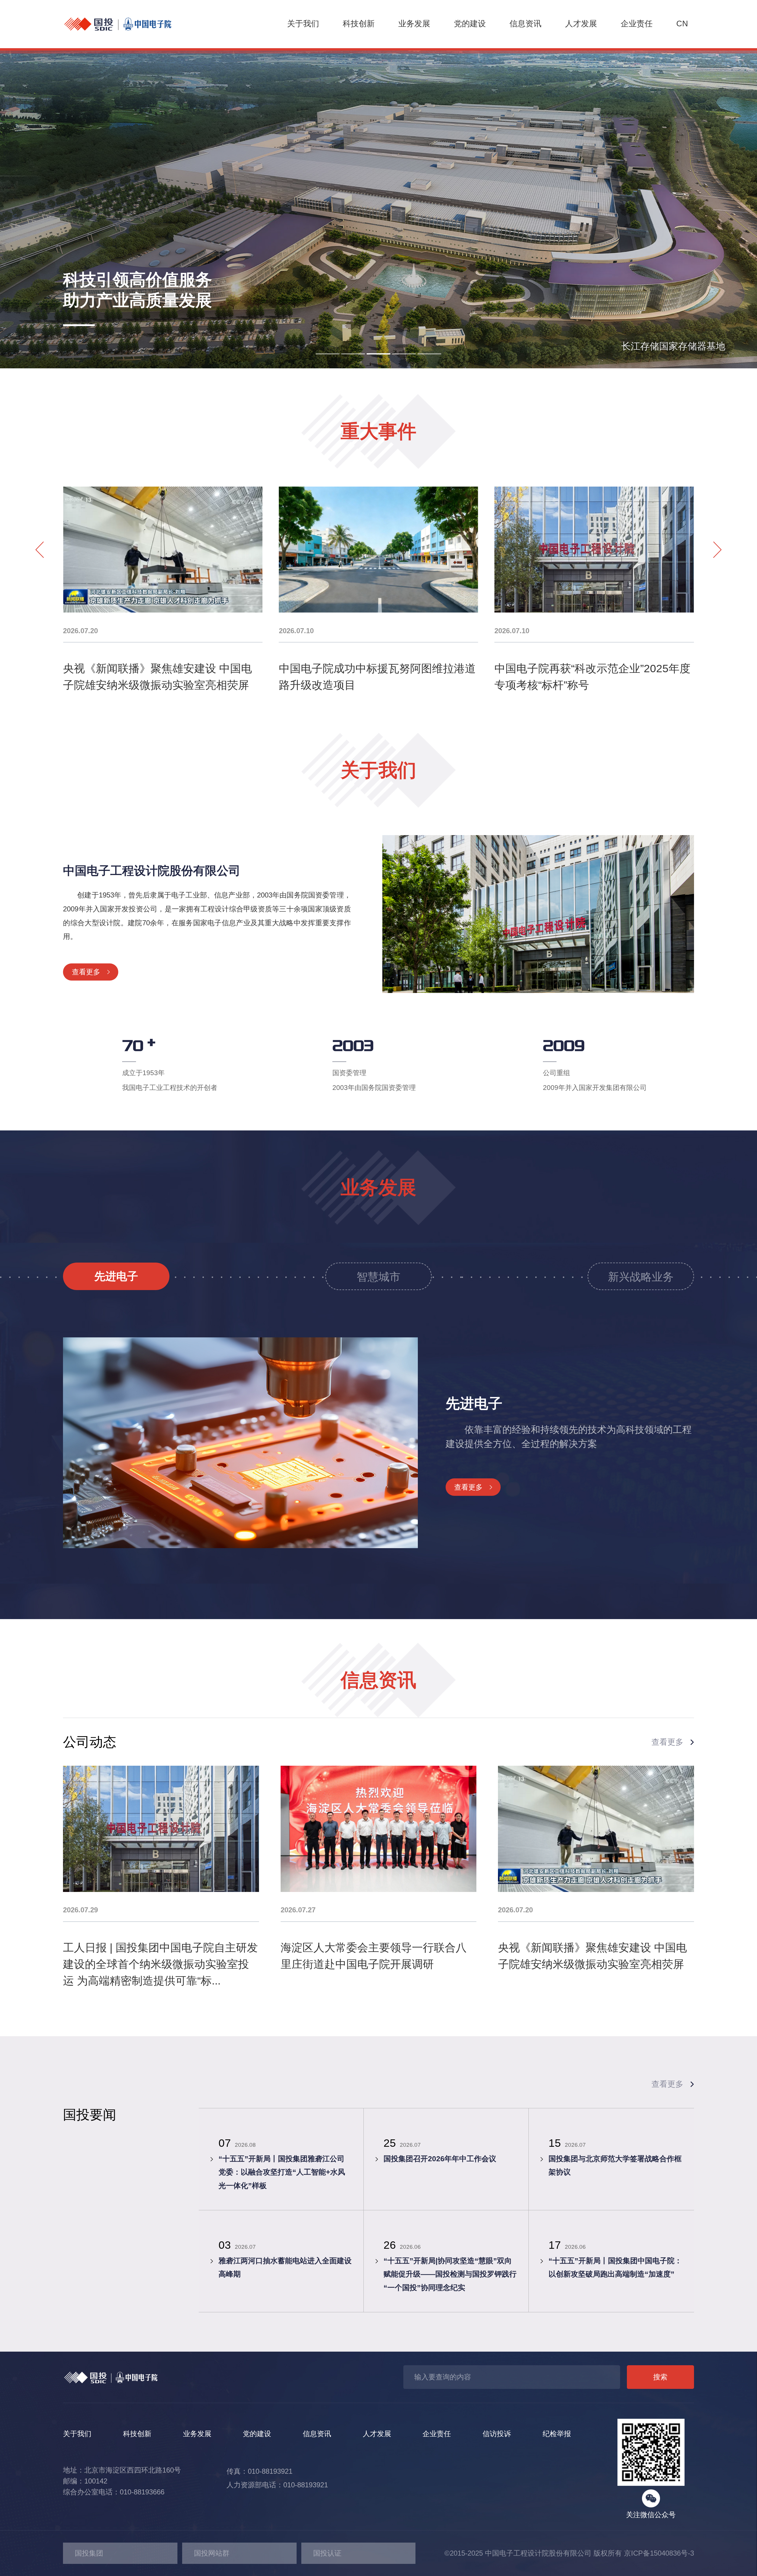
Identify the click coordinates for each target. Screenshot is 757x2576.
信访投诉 (497, 2434)
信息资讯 (525, 24)
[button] (328, 354)
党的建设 (470, 24)
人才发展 (581, 24)
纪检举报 (557, 2434)
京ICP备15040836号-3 (659, 2553)
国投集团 (89, 2553)
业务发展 (414, 24)
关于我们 (303, 24)
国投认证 (327, 2553)
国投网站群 (212, 2553)
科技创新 (359, 24)
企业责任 (637, 24)
